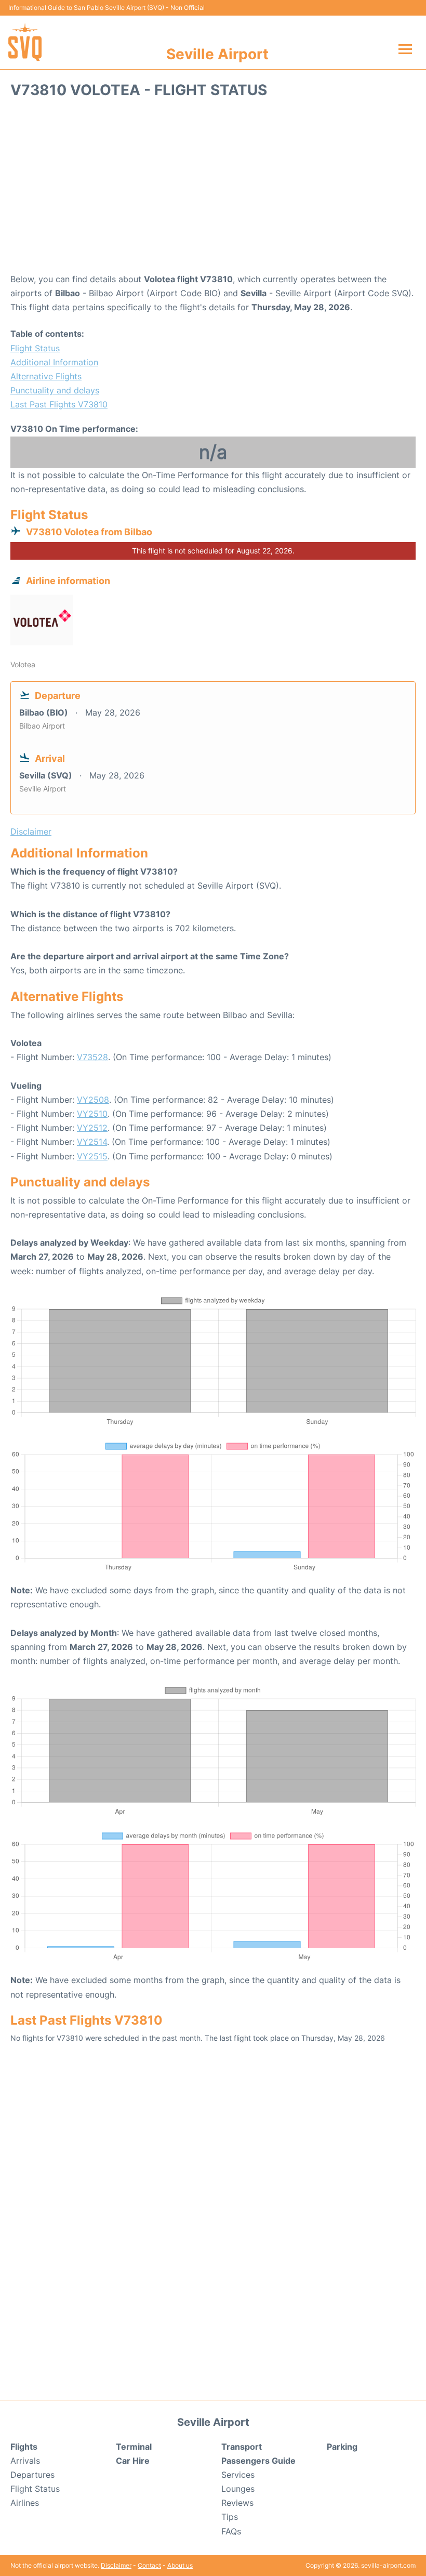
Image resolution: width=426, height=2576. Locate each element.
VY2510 (92, 1114)
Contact (149, 2565)
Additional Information (54, 362)
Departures (32, 2475)
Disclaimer (116, 2565)
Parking (342, 2447)
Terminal (134, 2447)
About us (180, 2565)
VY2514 (92, 1142)
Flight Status (35, 348)
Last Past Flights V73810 (59, 404)
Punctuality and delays (55, 390)
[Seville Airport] (25, 42)
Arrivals (25, 2461)
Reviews (237, 2503)
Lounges (238, 2489)
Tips (230, 2517)
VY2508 (93, 1100)
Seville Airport (217, 54)
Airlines (25, 2503)
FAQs (231, 2531)
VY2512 (92, 1128)
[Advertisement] (213, 189)
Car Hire (133, 2461)
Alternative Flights (46, 376)
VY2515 (92, 1156)
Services (238, 2475)
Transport (242, 2447)
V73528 (92, 1057)
